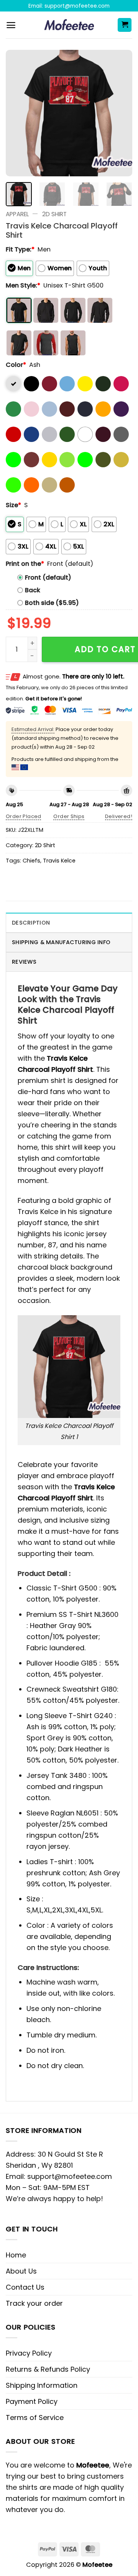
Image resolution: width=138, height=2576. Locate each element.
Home (16, 2255)
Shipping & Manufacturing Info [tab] (61, 942)
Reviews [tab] (24, 962)
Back (33, 590)
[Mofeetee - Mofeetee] (69, 25)
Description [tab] (31, 923)
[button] (11, 25)
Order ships (69, 816)
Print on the (25, 564)
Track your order (34, 2303)
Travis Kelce (59, 861)
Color (16, 365)
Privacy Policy (29, 2353)
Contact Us (25, 2287)
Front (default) (48, 577)
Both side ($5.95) (52, 603)
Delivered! (119, 816)
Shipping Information (42, 2385)
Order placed (24, 816)
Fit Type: (20, 249)
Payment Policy (32, 2401)
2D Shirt (54, 214)
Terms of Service (35, 2417)
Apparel (17, 214)
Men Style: (23, 285)
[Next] (120, 113)
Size (13, 505)
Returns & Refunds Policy (48, 2369)
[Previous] (18, 113)
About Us (21, 2271)
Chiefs (31, 861)
